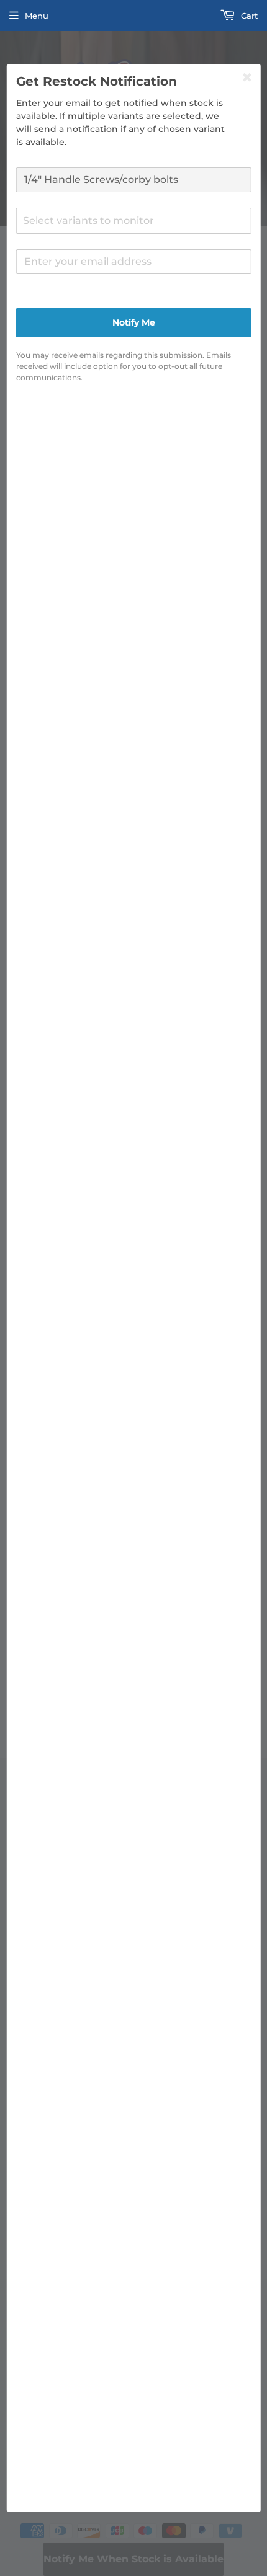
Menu (37, 16)
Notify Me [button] (134, 322)
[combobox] (134, 221)
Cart (248, 16)
